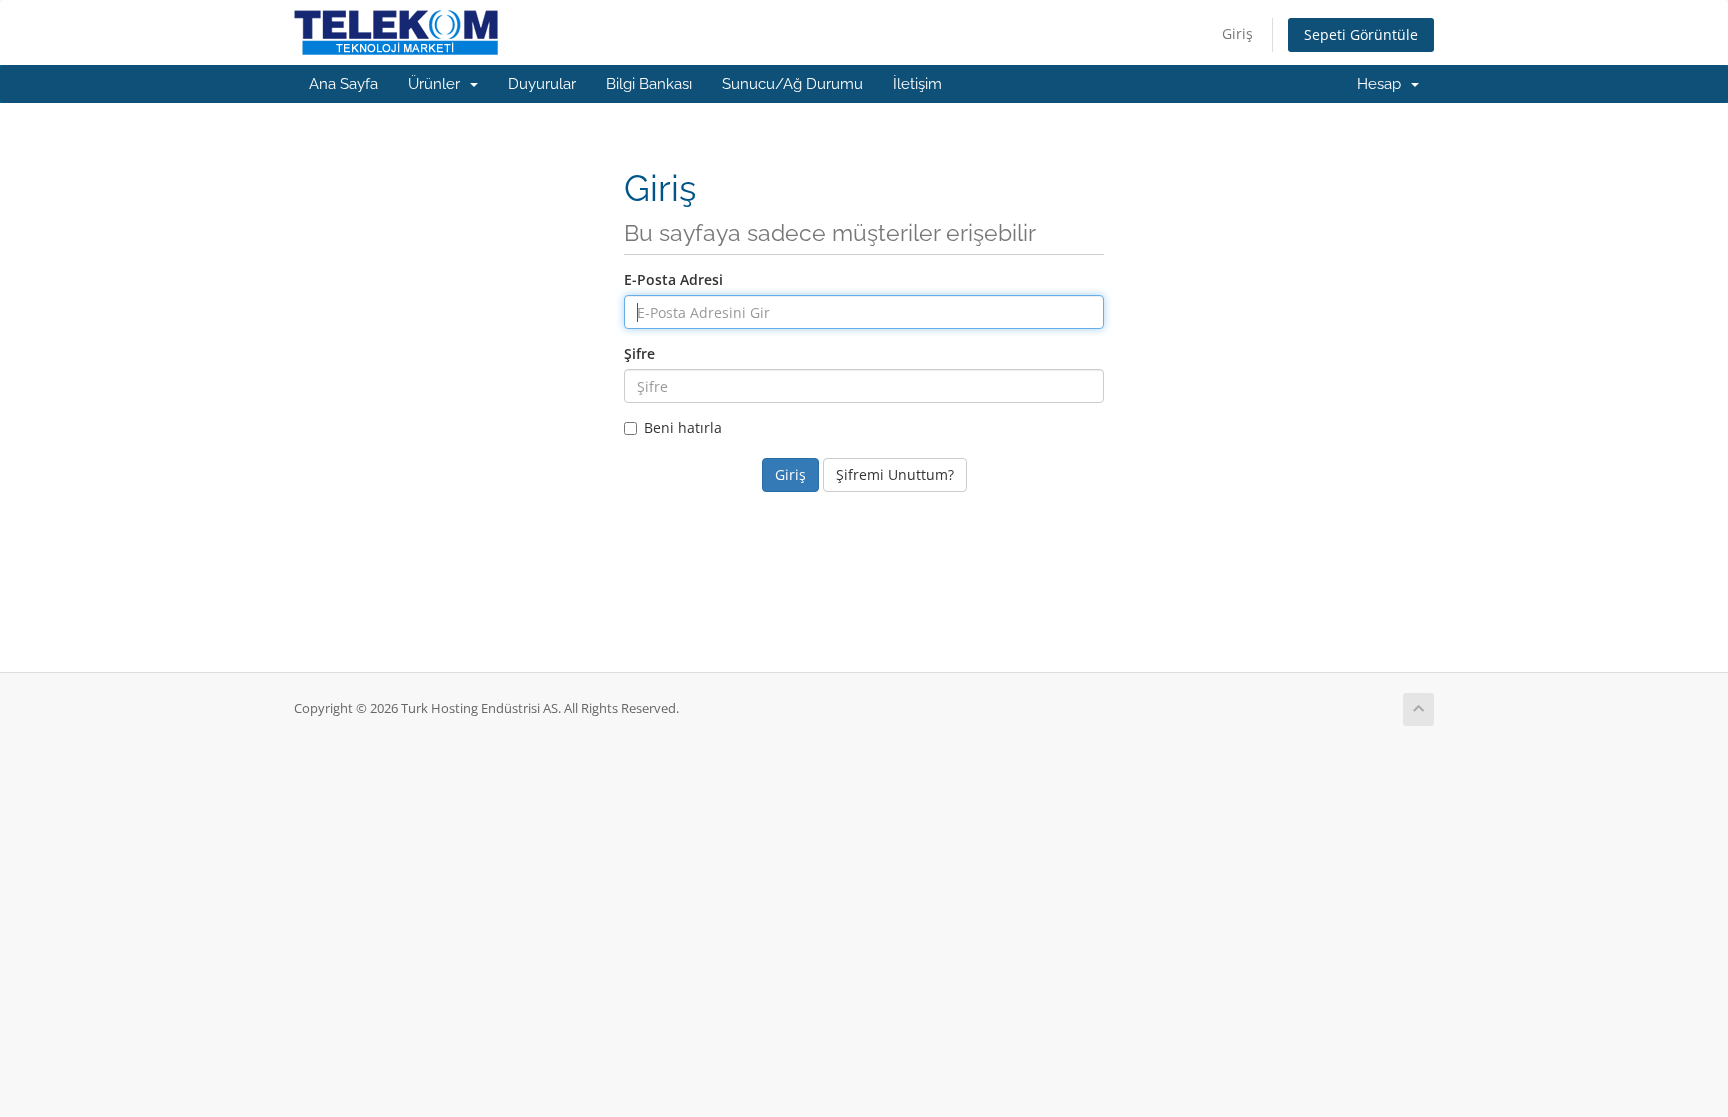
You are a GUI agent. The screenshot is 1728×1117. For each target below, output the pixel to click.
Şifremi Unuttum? (895, 474)
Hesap (1383, 84)
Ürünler (438, 84)
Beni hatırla (683, 427)
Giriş (1237, 33)
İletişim (917, 84)
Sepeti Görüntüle (1361, 34)
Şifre (639, 353)
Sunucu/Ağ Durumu (792, 84)
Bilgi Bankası (649, 84)
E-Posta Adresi (673, 279)
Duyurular (542, 84)
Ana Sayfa (343, 84)
